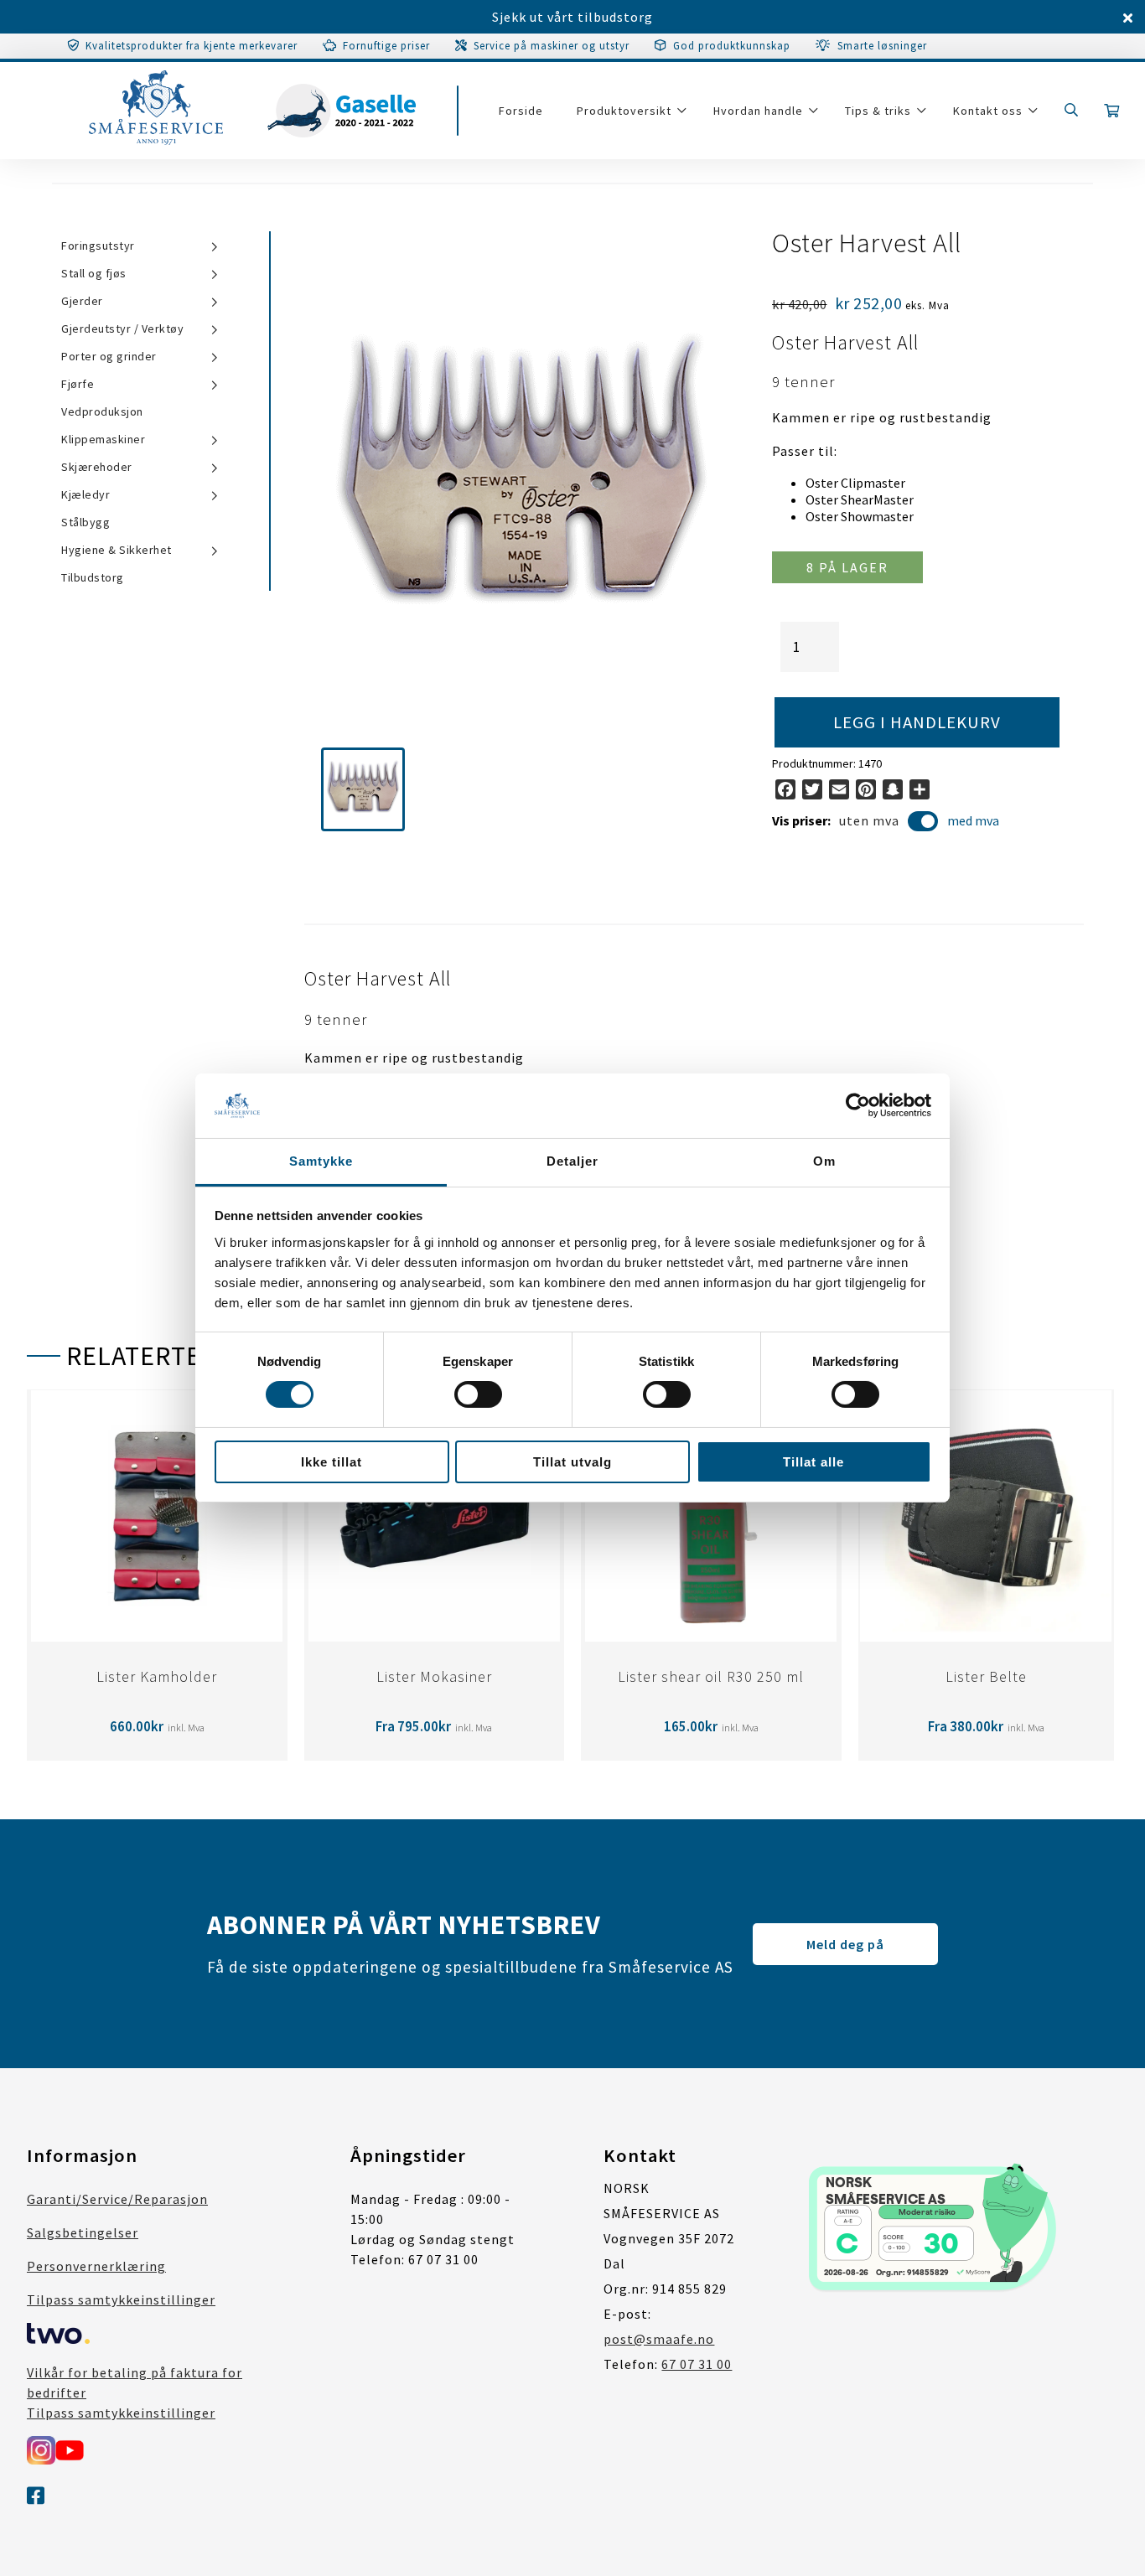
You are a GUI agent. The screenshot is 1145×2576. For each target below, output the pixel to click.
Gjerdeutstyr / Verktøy (122, 328)
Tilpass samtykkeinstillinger (121, 2299)
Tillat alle (813, 1462)
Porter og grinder (109, 356)
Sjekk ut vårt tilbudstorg (572, 17)
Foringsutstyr (98, 246)
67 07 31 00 (697, 2364)
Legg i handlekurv (917, 722)
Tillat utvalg (572, 1462)
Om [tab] (824, 1161)
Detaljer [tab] (572, 1161)
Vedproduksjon (102, 411)
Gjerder (82, 301)
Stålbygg (85, 522)
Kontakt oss (988, 111)
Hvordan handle (758, 111)
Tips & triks (878, 111)
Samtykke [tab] (321, 1161)
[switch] (478, 1394)
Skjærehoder (97, 467)
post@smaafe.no (659, 2339)
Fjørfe (78, 384)
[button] (363, 789)
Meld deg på (845, 1944)
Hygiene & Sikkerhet (117, 550)
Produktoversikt (624, 111)
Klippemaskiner (103, 439)
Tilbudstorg (93, 577)
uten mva (869, 820)
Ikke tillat (332, 1462)
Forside (521, 111)
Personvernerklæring (96, 2266)
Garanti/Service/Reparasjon (117, 2199)
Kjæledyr (85, 494)
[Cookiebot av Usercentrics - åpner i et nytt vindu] (858, 1105)
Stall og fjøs (94, 273)
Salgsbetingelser (83, 2232)
